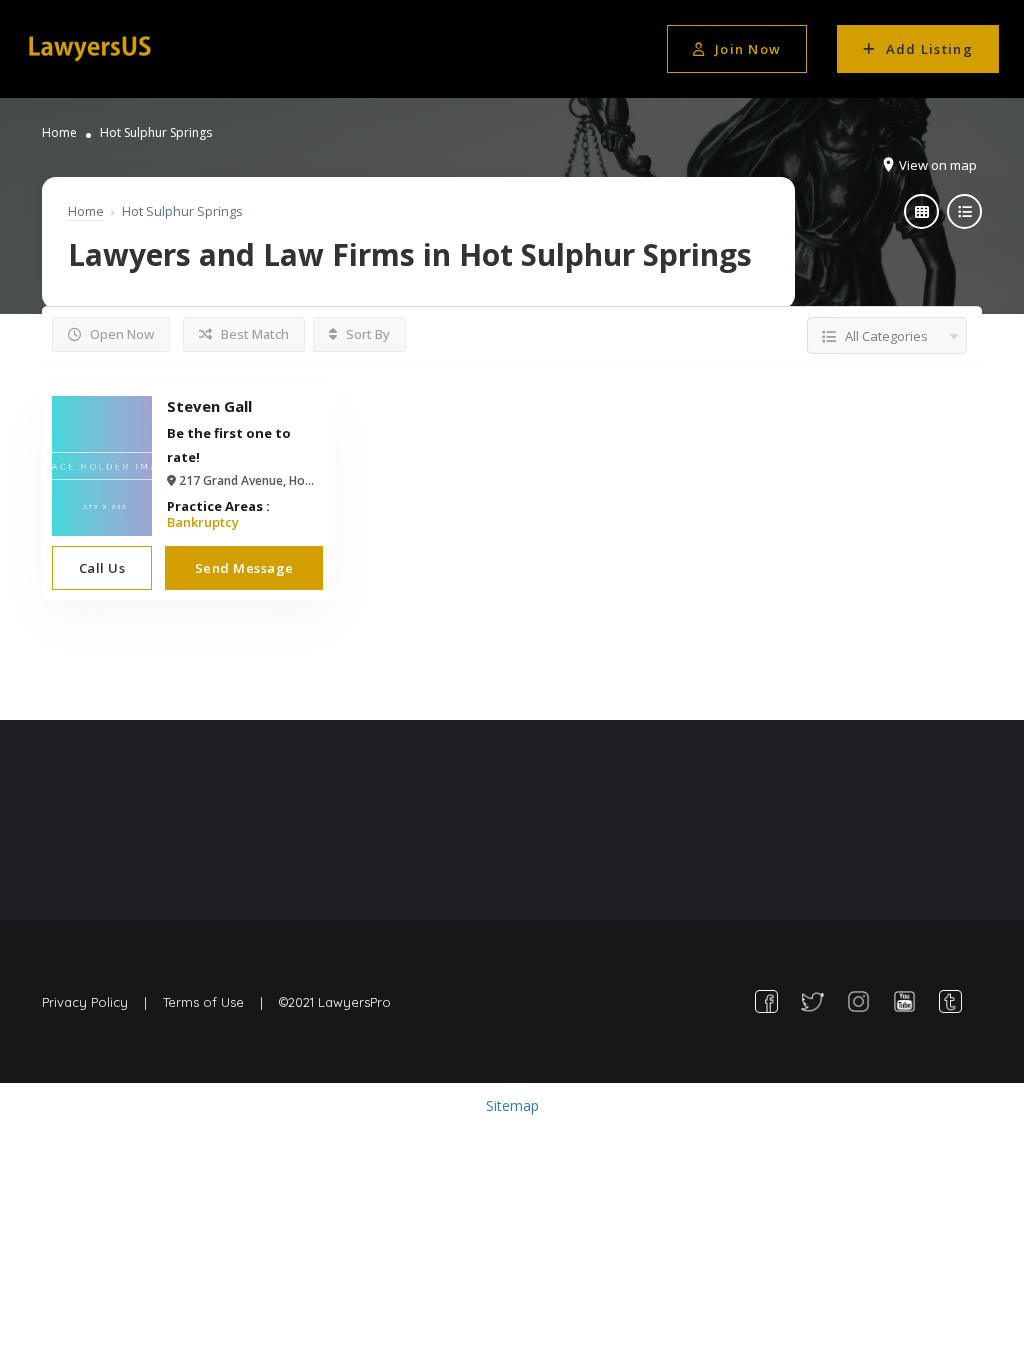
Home (59, 132)
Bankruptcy (203, 522)
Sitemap (512, 1105)
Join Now (748, 49)
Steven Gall (209, 406)
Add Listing (929, 49)
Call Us (102, 568)
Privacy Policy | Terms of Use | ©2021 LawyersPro (216, 1002)
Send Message (244, 568)
